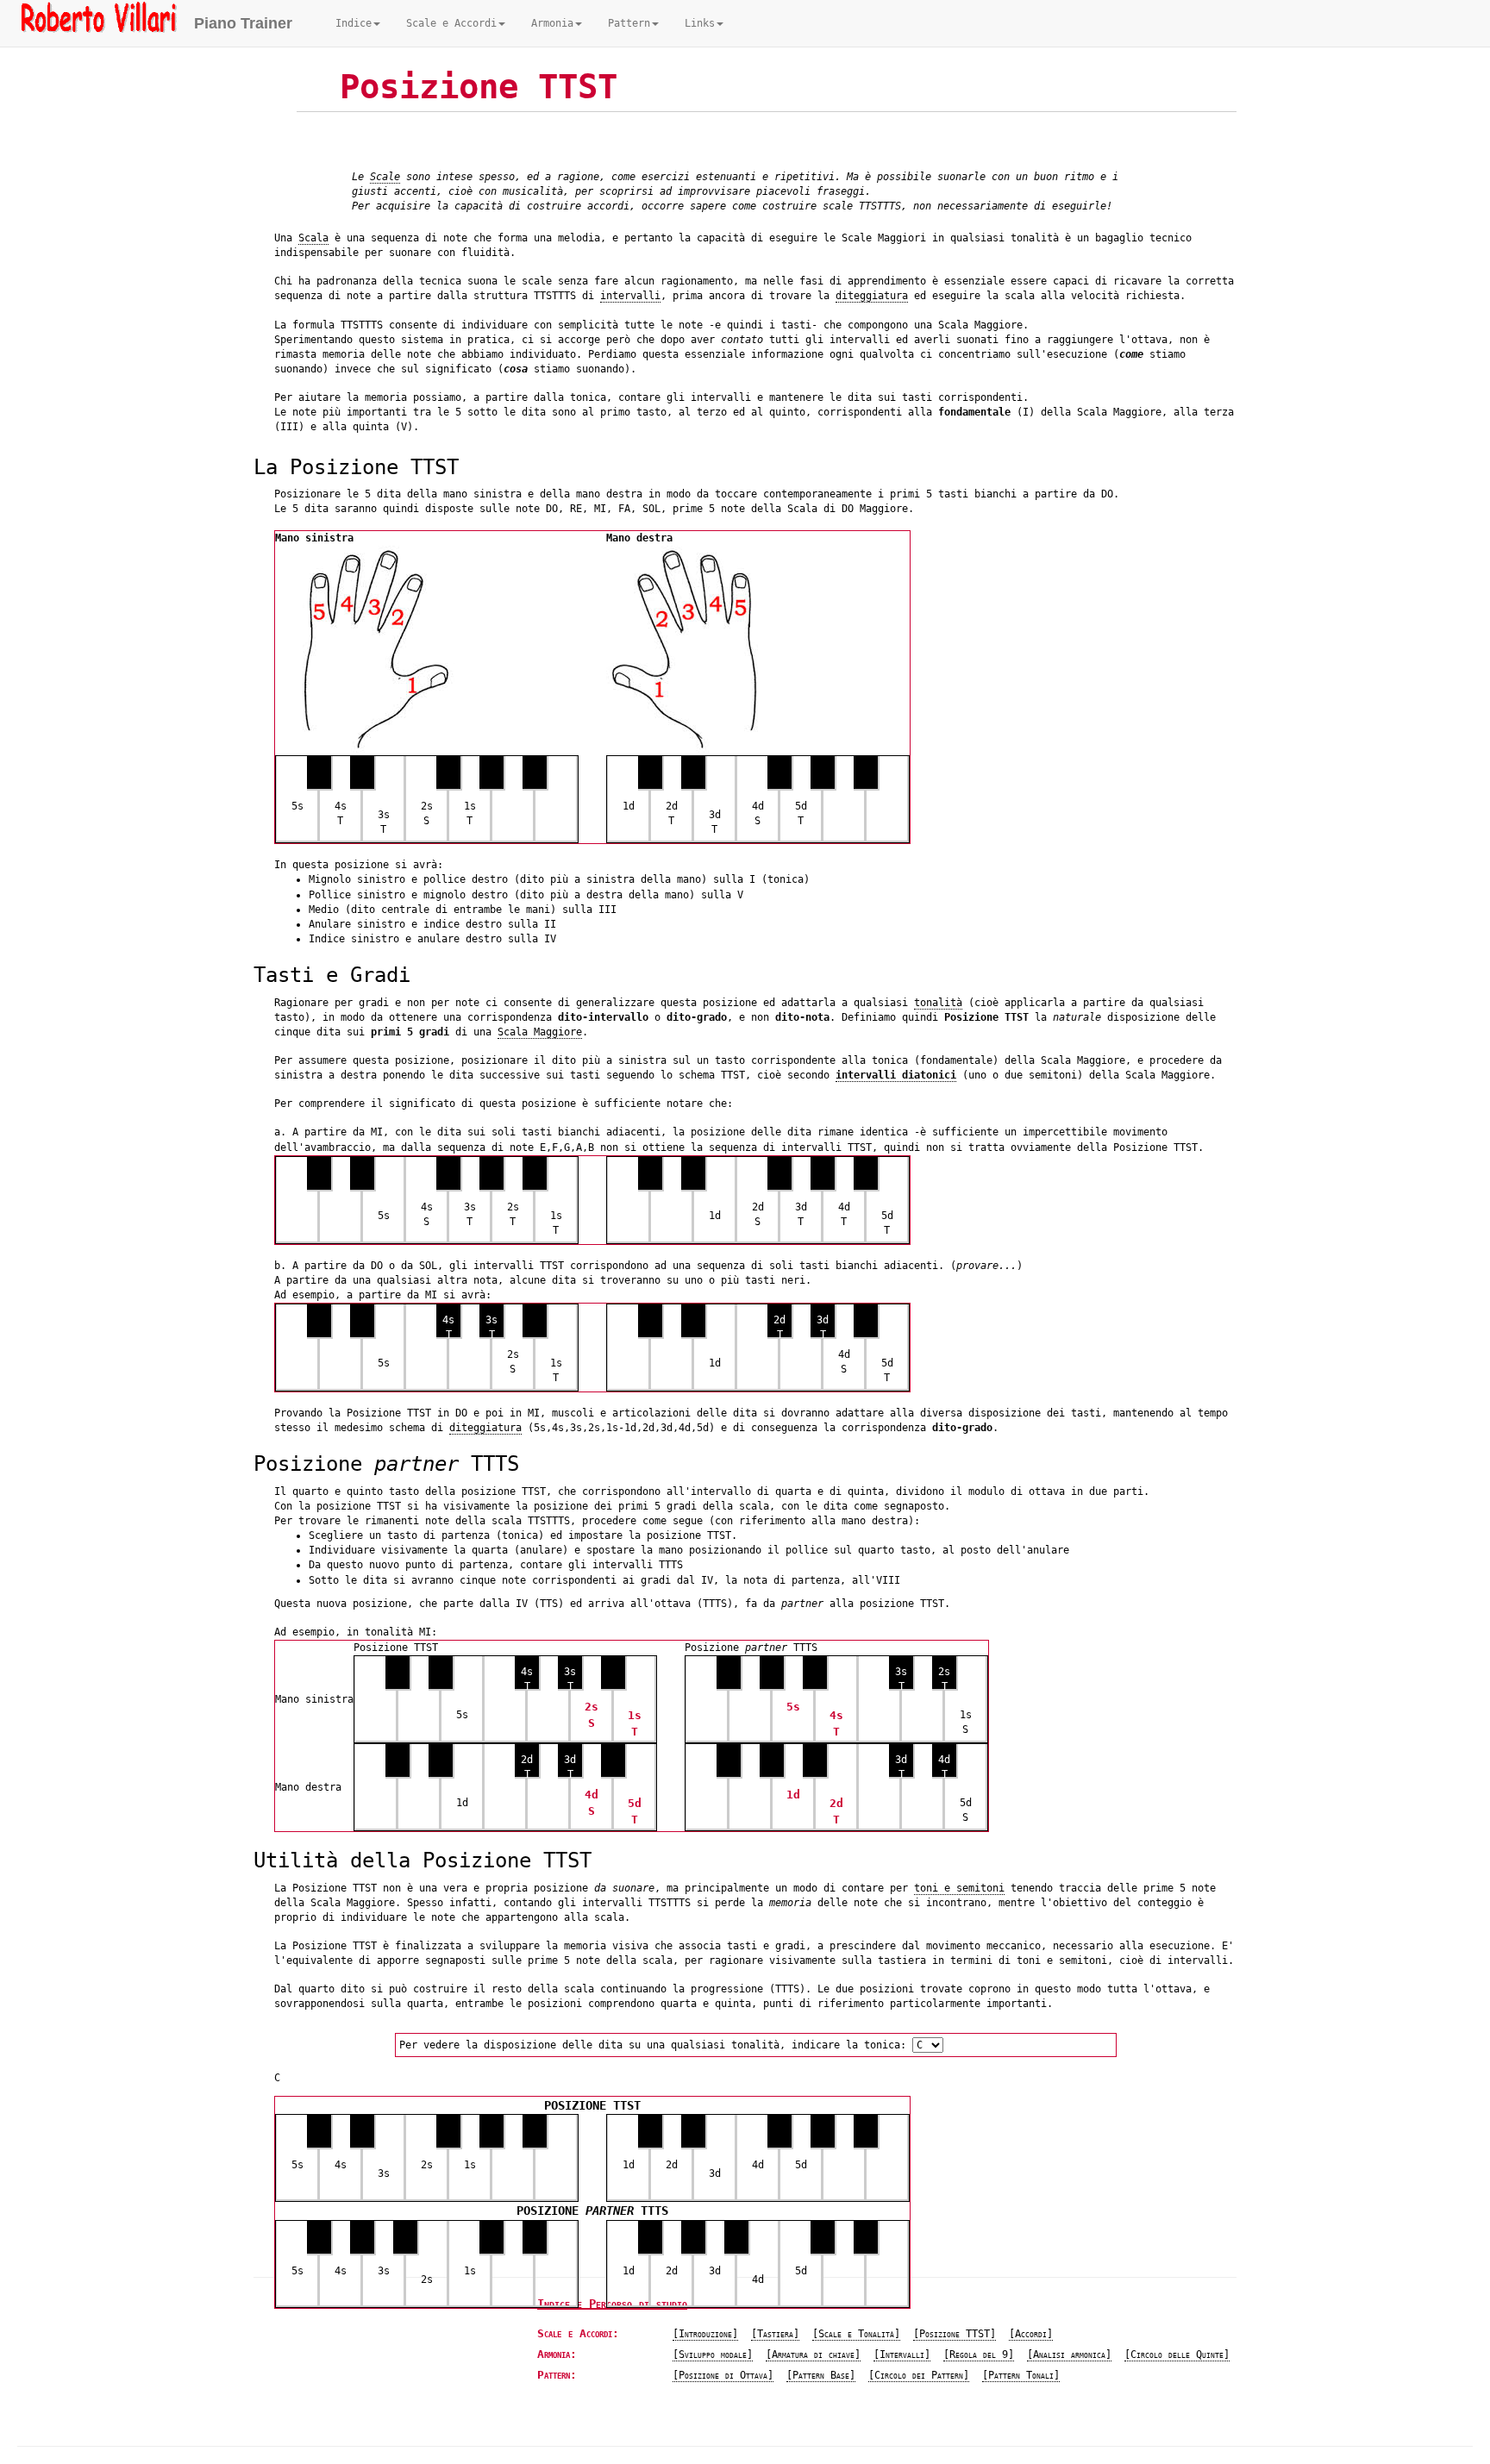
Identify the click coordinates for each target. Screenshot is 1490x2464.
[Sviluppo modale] (713, 2355)
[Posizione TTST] (955, 2334)
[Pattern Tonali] (1021, 2375)
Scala (313, 238)
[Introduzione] (705, 2334)
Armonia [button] (552, 23)
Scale (385, 177)
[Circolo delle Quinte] (1177, 2355)
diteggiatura (872, 296)
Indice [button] (354, 23)
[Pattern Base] (821, 2375)
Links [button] (700, 23)
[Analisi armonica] (1069, 2355)
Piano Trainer (243, 23)
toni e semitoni (959, 1888)
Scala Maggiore (540, 1032)
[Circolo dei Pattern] (919, 2375)
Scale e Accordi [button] (451, 23)
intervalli (630, 296)
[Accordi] (1031, 2334)
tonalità (938, 1003)
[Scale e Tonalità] (856, 2334)
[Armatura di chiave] (813, 2355)
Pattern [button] (629, 23)
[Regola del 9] (979, 2355)
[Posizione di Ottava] (723, 2375)
